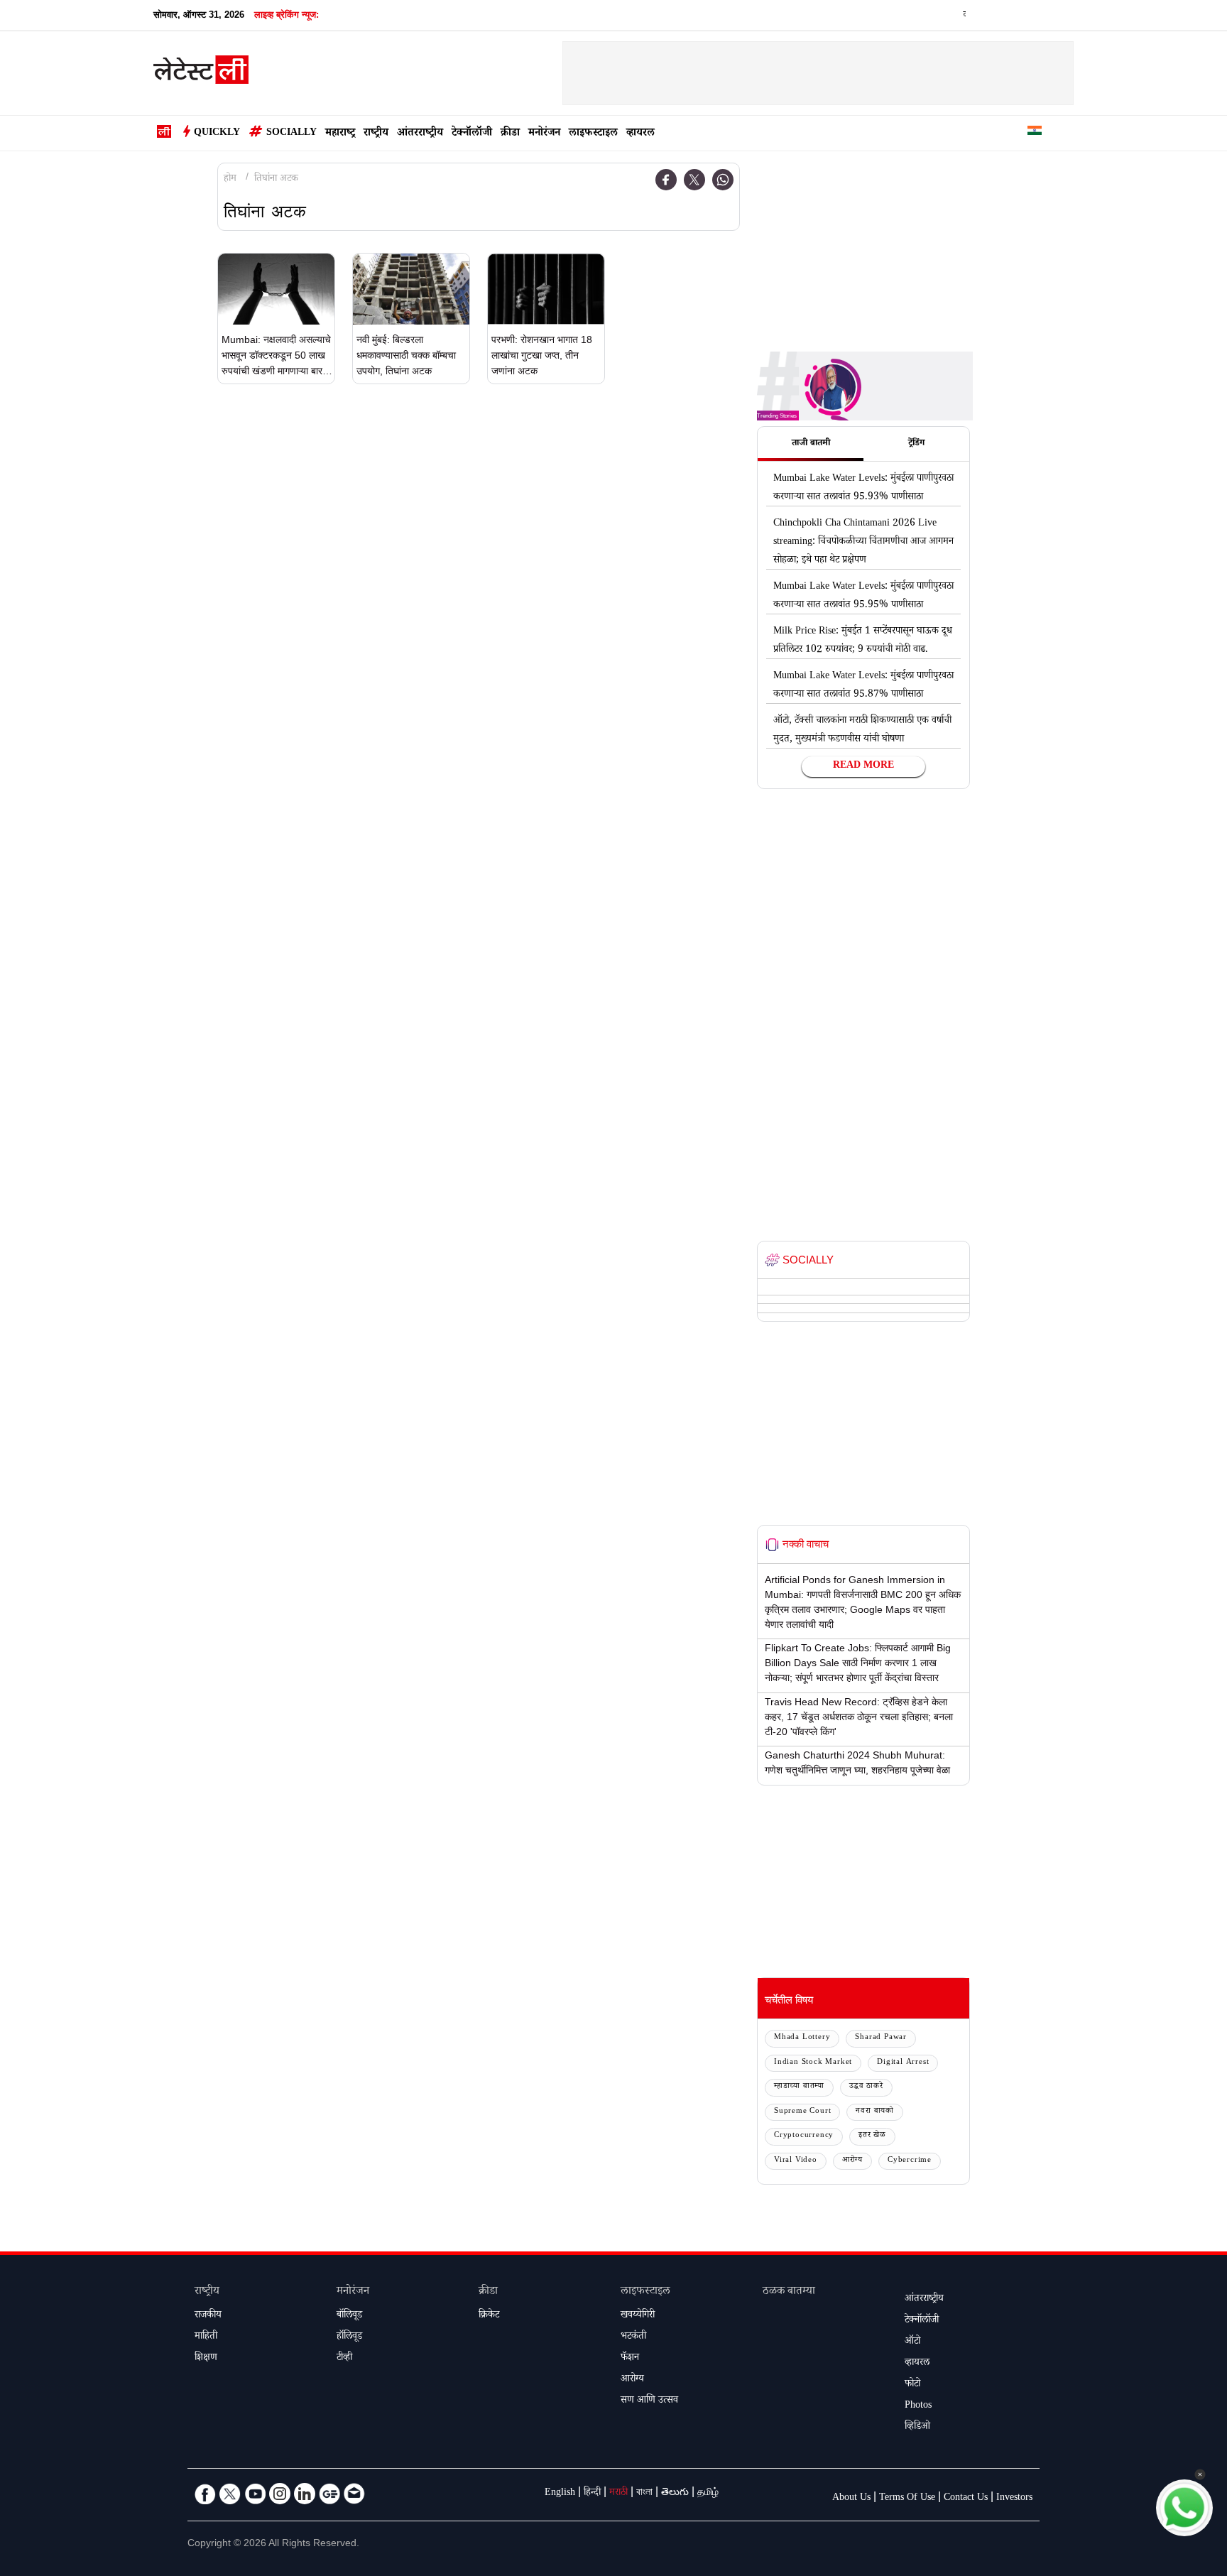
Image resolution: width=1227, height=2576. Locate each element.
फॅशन (630, 2359)
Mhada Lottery (802, 2038)
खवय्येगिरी (638, 2316)
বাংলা (644, 2494)
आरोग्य (852, 2161)
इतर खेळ (872, 2136)
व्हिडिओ (917, 2428)
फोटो (912, 2385)
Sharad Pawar (881, 2038)
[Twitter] (694, 180)
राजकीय (208, 2316)
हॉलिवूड (349, 2337)
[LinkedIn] (305, 2494)
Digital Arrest (903, 2063)
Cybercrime (910, 2161)
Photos (918, 2406)
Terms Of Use (907, 2499)
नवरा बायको (875, 2112)
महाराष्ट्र (340, 134)
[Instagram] (280, 2494)
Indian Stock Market (813, 2063)
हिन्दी (592, 2494)
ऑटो (912, 2342)
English (560, 2494)
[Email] (354, 2494)
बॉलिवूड (349, 2316)
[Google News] (329, 2494)
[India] (1035, 133)
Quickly (217, 134)
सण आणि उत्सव (649, 2401)
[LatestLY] (201, 74)
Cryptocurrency (804, 2136)
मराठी (618, 2494)
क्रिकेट (489, 2316)
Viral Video (796, 2161)
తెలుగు (675, 2494)
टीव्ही (344, 2359)
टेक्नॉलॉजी (472, 134)
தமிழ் (708, 2494)
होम (230, 180)
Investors (1014, 2499)
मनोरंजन (544, 134)
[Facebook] (666, 180)
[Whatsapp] (723, 180)
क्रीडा (510, 134)
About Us (851, 2499)
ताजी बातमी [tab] (811, 444)
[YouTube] (255, 2494)
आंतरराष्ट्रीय (420, 134)
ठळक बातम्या (789, 2292)
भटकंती (633, 2337)
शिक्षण (206, 2359)
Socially (291, 134)
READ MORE (863, 766)
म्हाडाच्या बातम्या (799, 2087)
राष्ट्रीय (376, 134)
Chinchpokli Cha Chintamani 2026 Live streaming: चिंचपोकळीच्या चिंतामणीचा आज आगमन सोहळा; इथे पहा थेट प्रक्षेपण (863, 543)
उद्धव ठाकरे (866, 2087)
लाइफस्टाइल (593, 134)
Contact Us (966, 2499)
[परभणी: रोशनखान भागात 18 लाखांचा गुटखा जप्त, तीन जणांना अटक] (546, 289)
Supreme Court (802, 2112)
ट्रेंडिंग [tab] (916, 444)
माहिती (206, 2337)
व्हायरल (640, 134)
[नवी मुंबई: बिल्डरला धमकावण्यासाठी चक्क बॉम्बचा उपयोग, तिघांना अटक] (411, 289)
